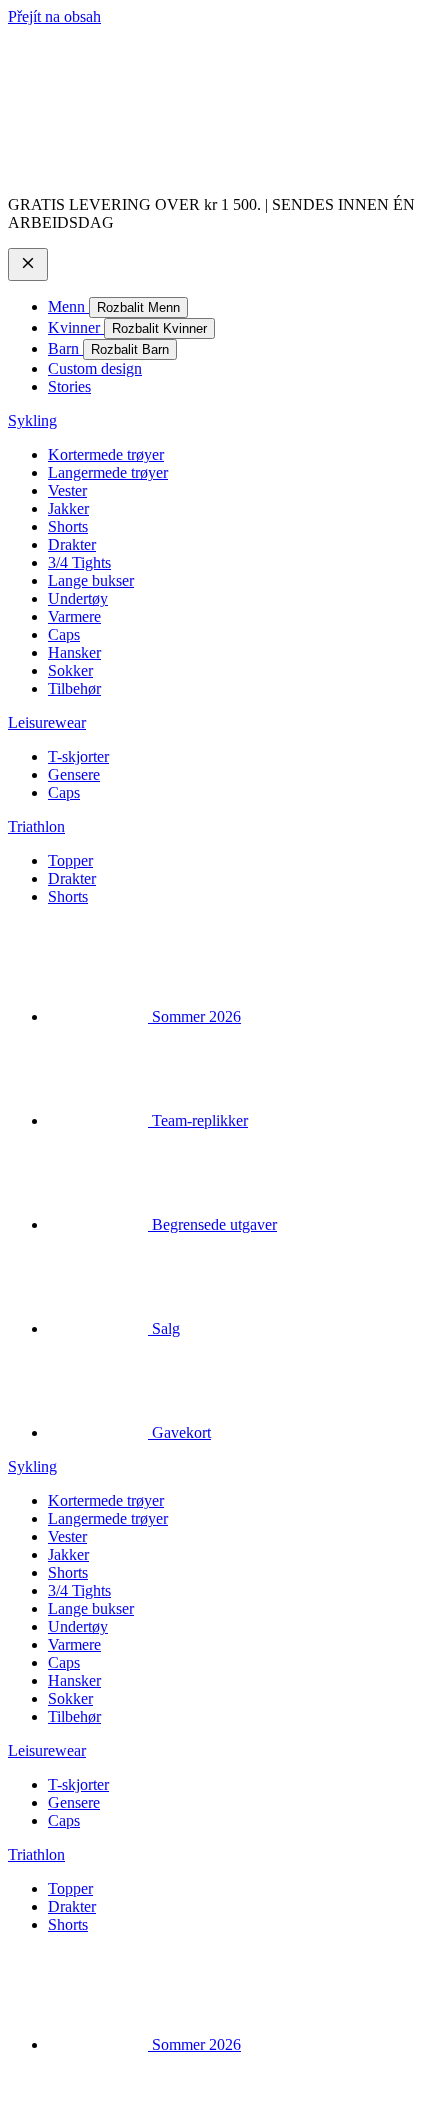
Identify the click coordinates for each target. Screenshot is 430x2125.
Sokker (70, 670)
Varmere (74, 616)
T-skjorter (78, 756)
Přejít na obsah (54, 16)
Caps (64, 634)
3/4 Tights (79, 562)
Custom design (95, 368)
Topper (70, 860)
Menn (68, 306)
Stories (69, 386)
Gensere (74, 774)
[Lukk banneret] (28, 264)
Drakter (72, 544)
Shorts (68, 526)
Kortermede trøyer (106, 454)
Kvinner (76, 327)
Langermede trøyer (108, 472)
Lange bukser (91, 580)
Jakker (68, 508)
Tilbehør (74, 688)
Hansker (74, 652)
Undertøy (78, 598)
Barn (65, 348)
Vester (67, 490)
